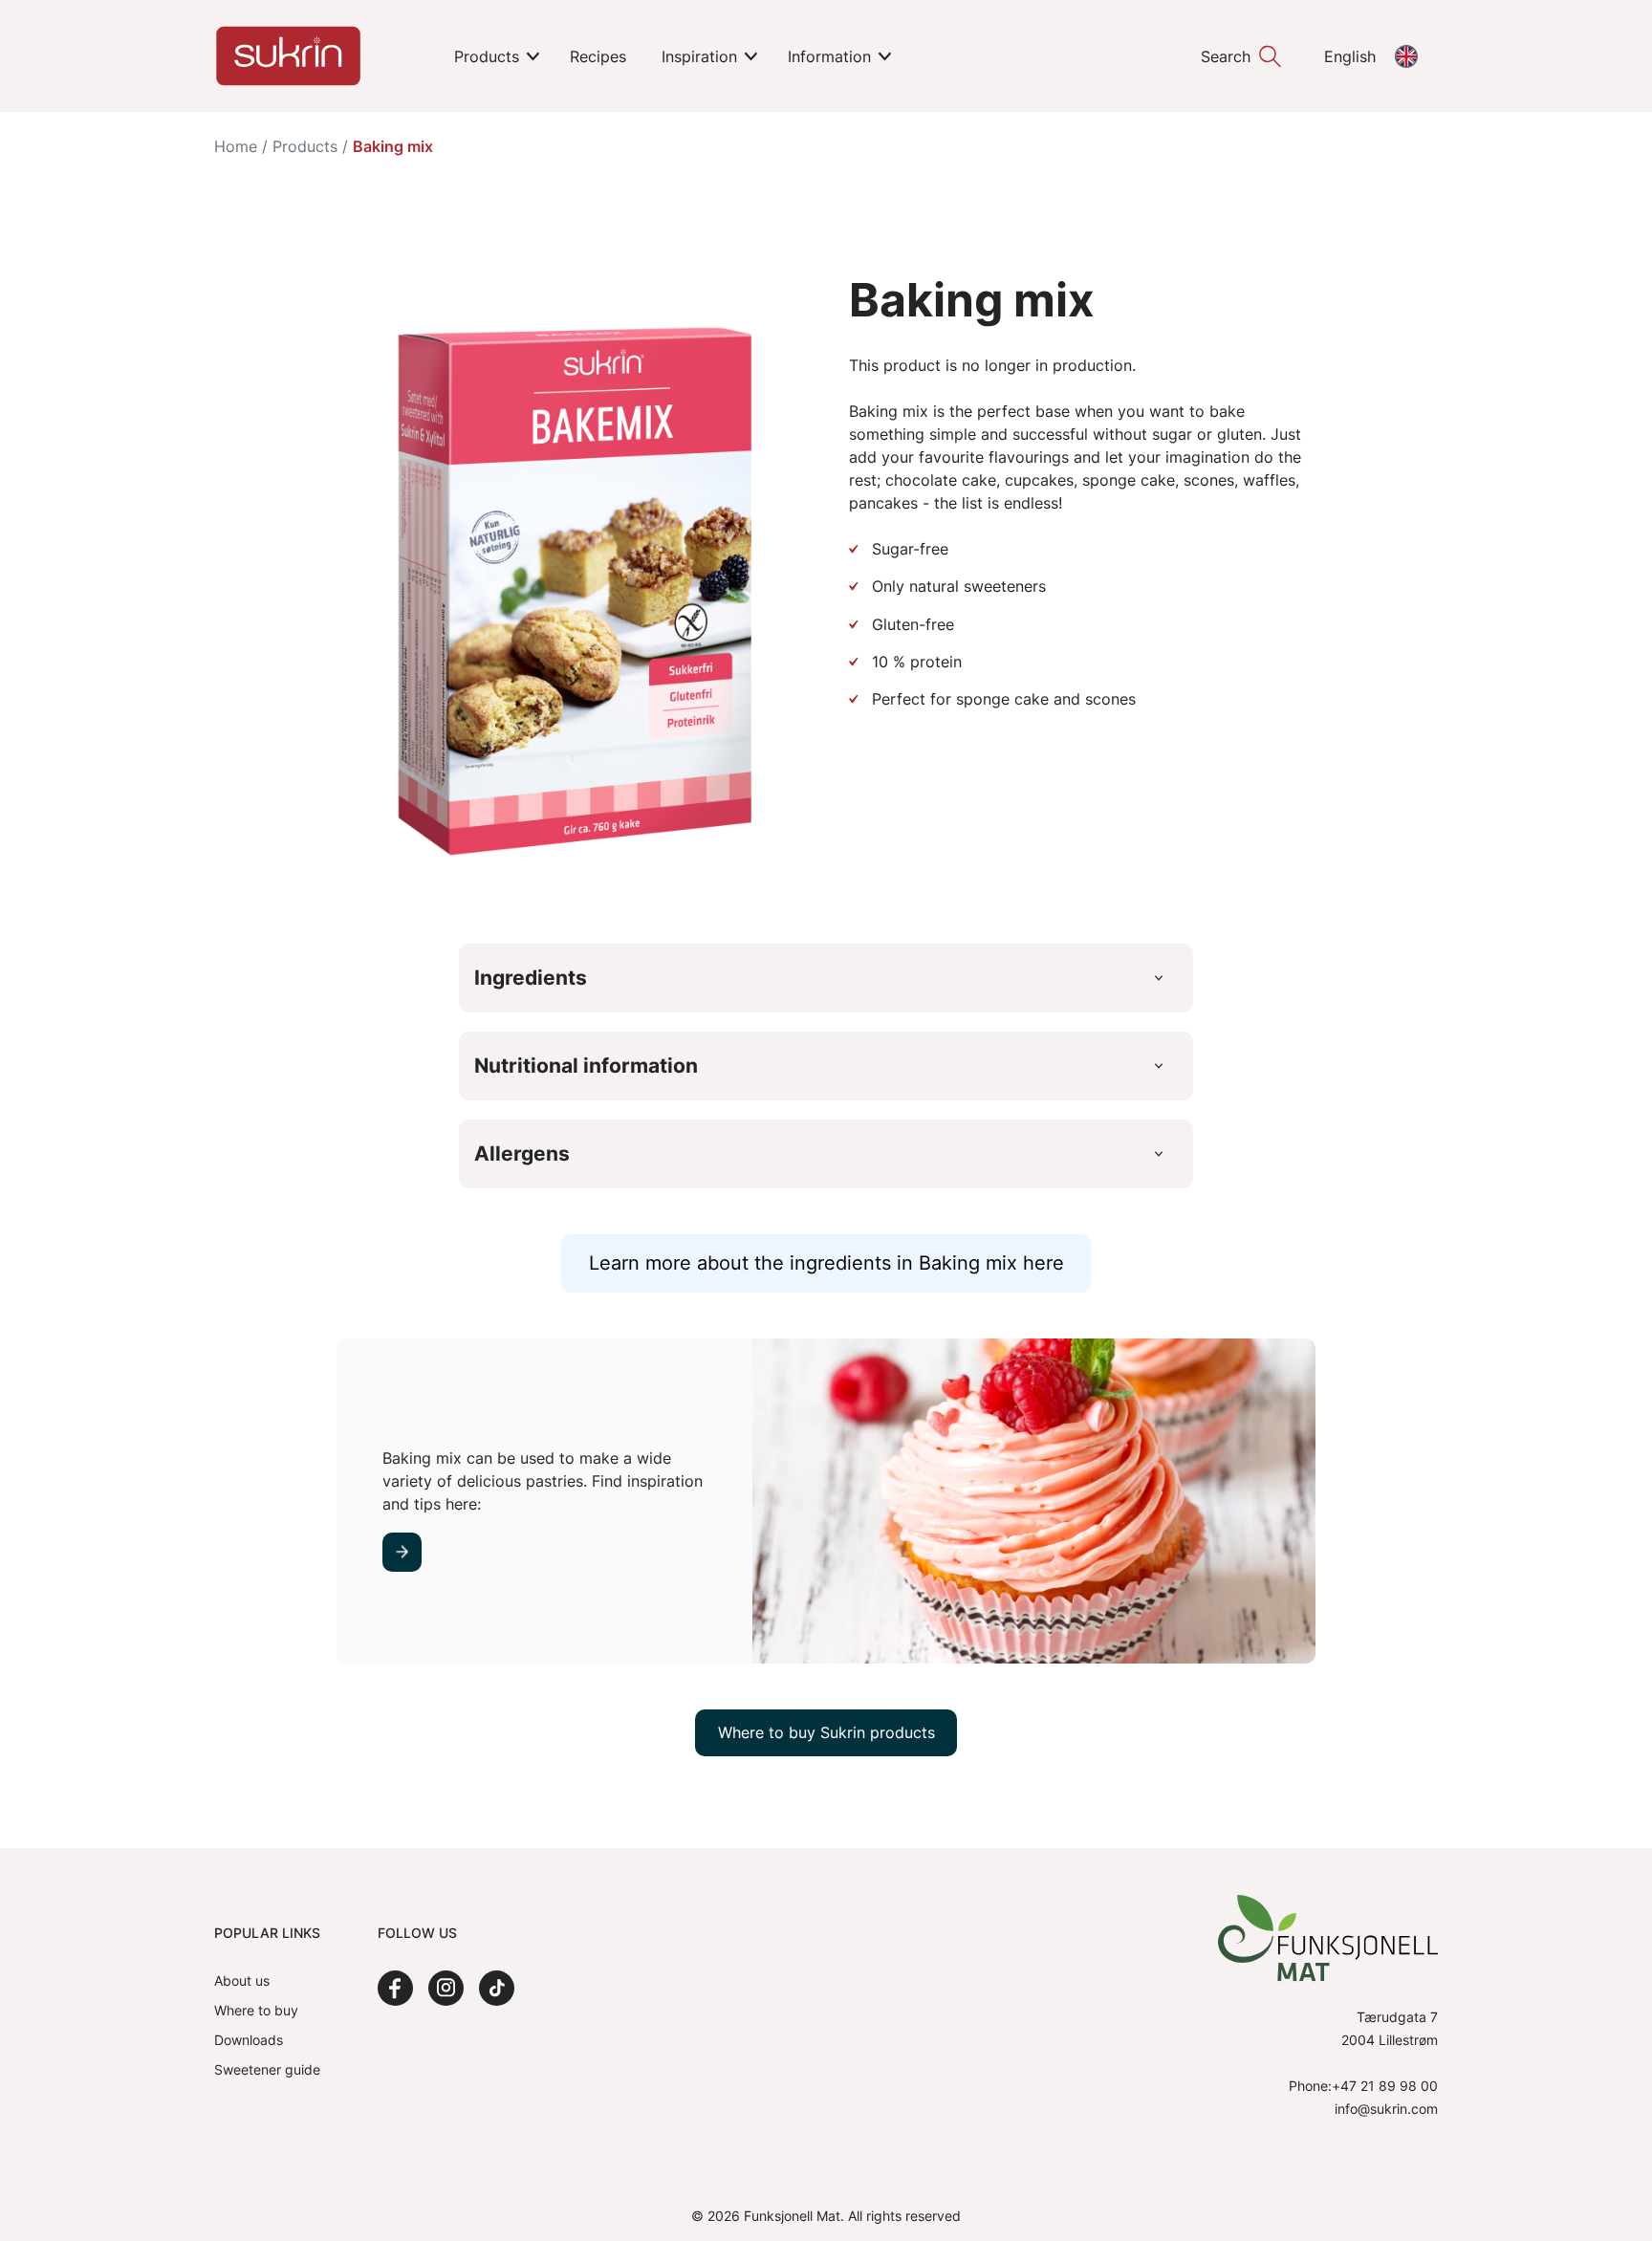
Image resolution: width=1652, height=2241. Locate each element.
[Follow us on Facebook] (395, 1988)
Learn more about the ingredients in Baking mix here (826, 1263)
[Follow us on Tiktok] (497, 1988)
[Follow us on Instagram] (446, 1988)
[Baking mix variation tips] (402, 1552)
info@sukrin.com (1386, 2109)
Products (305, 146)
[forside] (288, 56)
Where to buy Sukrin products (826, 1732)
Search (1226, 56)
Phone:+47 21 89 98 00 (1363, 2086)
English (1350, 56)
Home (236, 146)
